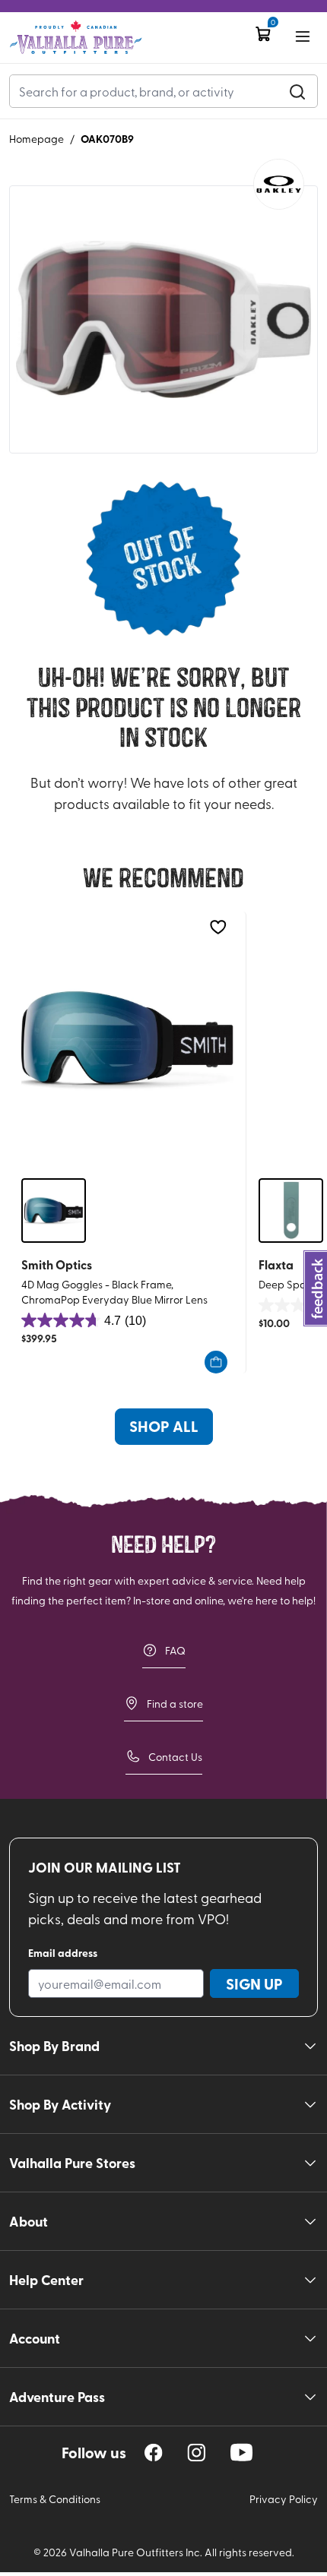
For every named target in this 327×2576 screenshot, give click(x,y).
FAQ (175, 1650)
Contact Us (175, 1757)
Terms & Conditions (55, 2499)
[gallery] (163, 320)
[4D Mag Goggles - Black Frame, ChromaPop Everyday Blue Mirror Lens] (127, 1039)
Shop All (164, 1426)
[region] (154, 2453)
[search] (297, 91)
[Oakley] (279, 184)
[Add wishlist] (218, 927)
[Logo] (76, 38)
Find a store (175, 1704)
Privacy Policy (284, 2499)
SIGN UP (254, 1983)
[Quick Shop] (216, 1362)
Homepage (37, 139)
